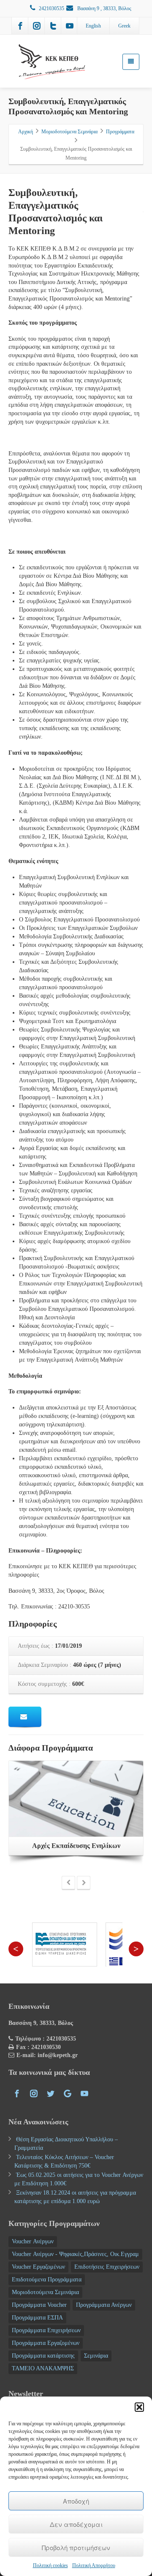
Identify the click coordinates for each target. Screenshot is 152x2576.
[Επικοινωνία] (25, 1717)
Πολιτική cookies (50, 2565)
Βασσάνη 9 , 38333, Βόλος (104, 8)
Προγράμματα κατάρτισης (43, 2356)
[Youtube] (70, 26)
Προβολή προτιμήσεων (76, 2547)
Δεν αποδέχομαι (76, 2524)
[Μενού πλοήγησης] (131, 62)
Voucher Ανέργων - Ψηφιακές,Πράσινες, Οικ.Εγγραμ (75, 2254)
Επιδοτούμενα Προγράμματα (47, 2280)
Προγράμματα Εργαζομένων (46, 2343)
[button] (139, 2407)
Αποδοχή (76, 2501)
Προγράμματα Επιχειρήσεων (46, 2330)
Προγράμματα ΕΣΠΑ (37, 2318)
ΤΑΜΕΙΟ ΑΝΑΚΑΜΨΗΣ (43, 2368)
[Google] (68, 2093)
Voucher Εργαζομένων (38, 2267)
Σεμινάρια (96, 2356)
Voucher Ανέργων (33, 2241)
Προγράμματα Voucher (39, 2305)
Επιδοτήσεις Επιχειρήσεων (107, 2267)
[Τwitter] (53, 26)
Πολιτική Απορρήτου (94, 2565)
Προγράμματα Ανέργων (104, 2305)
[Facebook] (20, 26)
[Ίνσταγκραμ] (37, 26)
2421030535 (52, 8)
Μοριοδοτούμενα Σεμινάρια (45, 2292)
